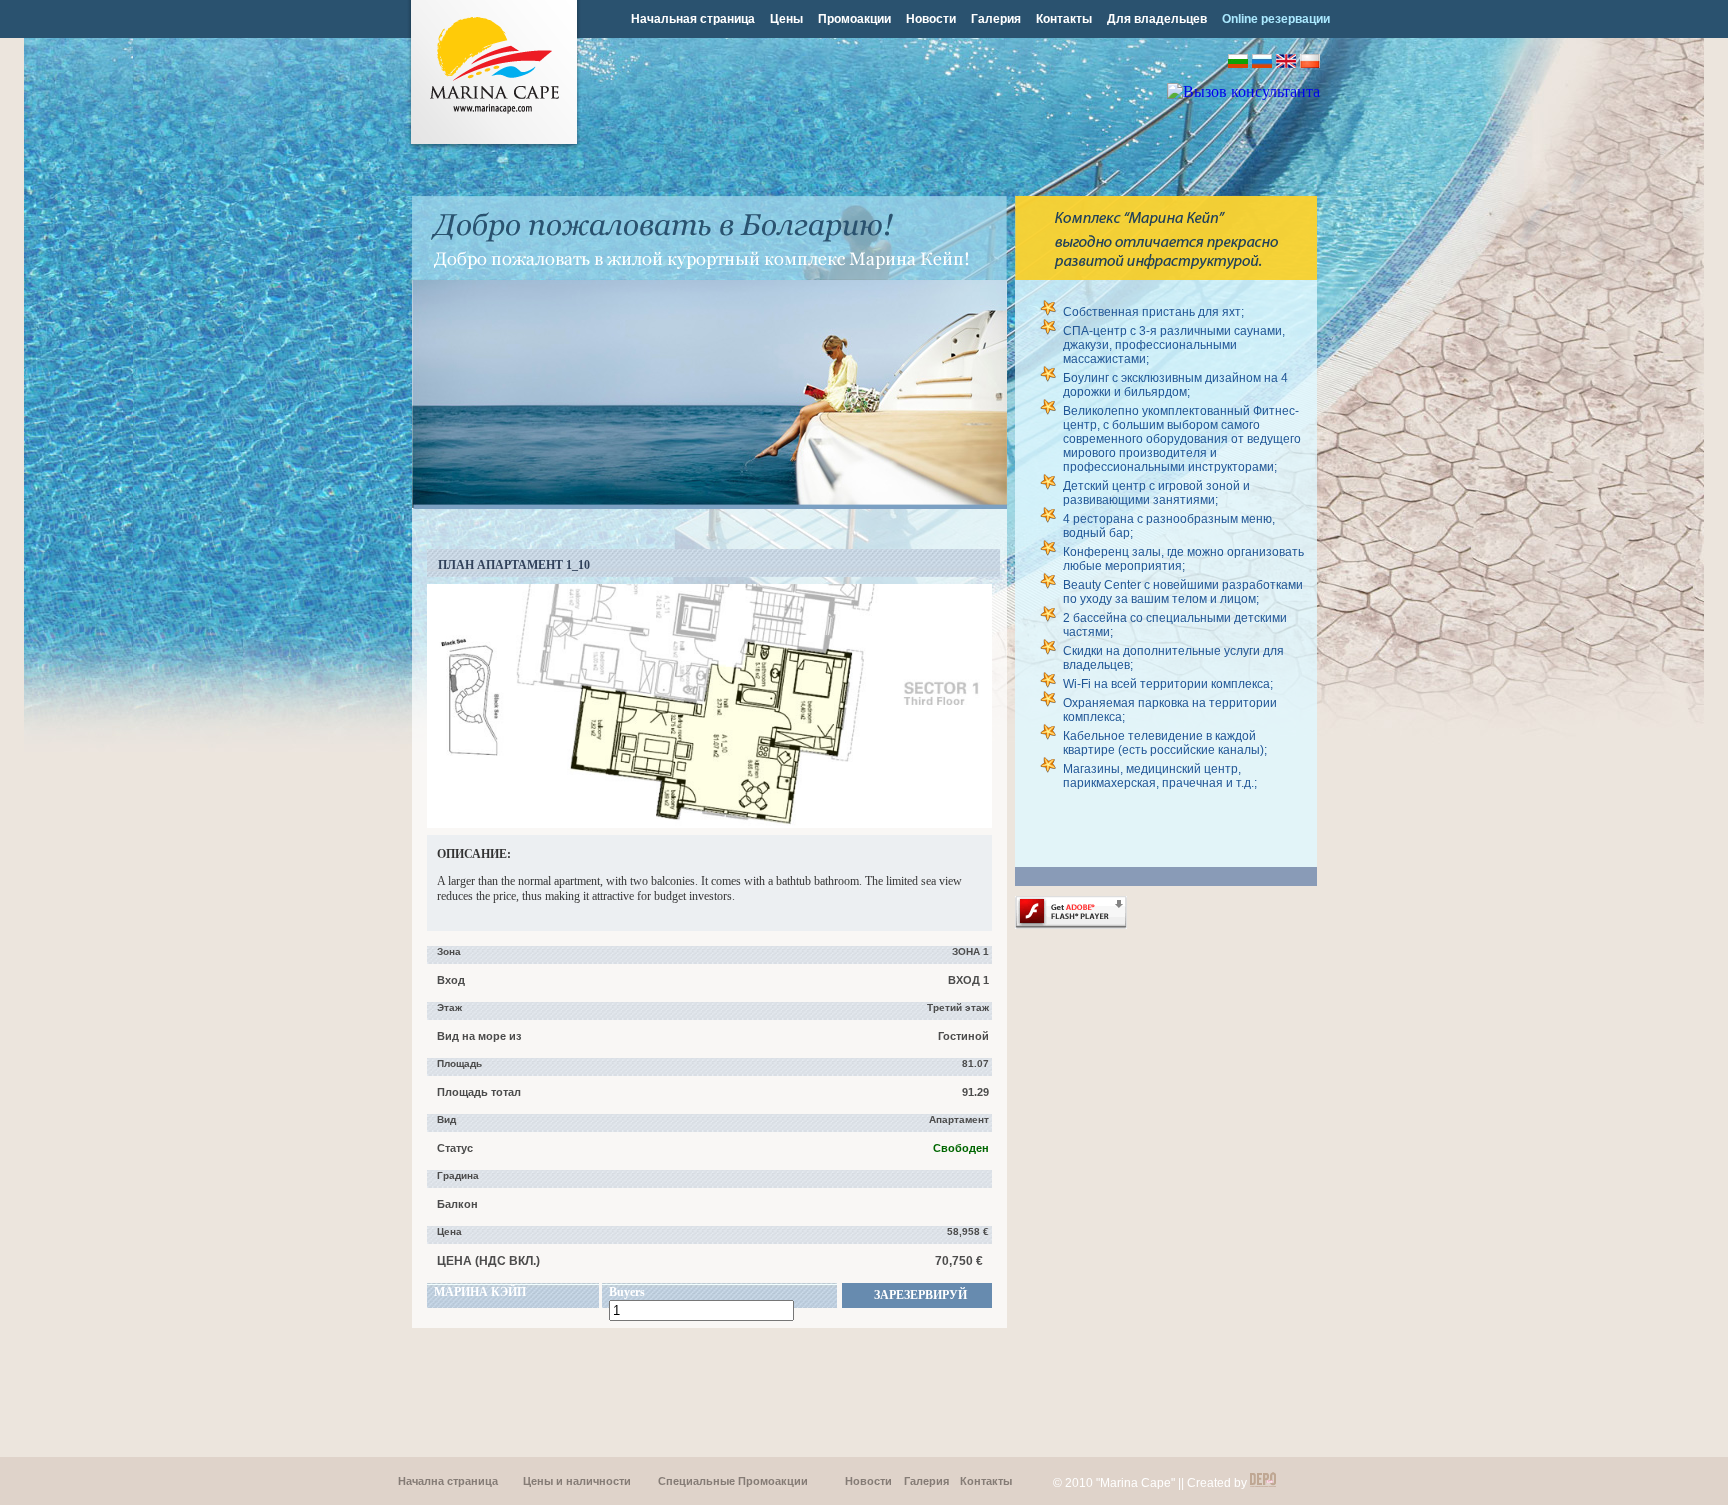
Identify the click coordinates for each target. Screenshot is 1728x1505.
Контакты (1064, 19)
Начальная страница (693, 19)
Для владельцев (1157, 19)
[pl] (1310, 62)
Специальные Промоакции (733, 1481)
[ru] (1262, 62)
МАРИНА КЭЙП (480, 1292)
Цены (786, 19)
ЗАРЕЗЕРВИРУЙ (920, 1295)
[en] (1286, 62)
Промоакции (854, 19)
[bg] (1238, 62)
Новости (931, 19)
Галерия (996, 19)
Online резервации (1276, 19)
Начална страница (448, 1481)
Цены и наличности (577, 1481)
